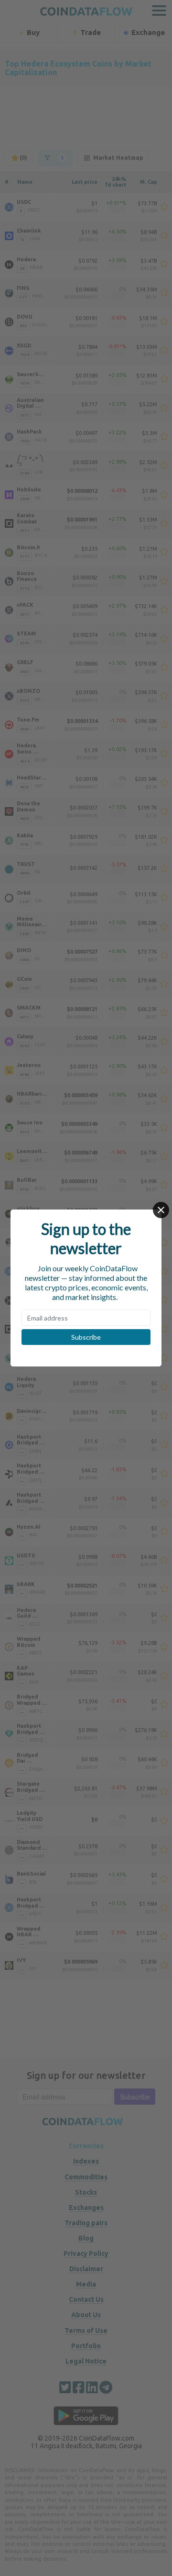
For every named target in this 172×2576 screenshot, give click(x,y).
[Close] (161, 1210)
